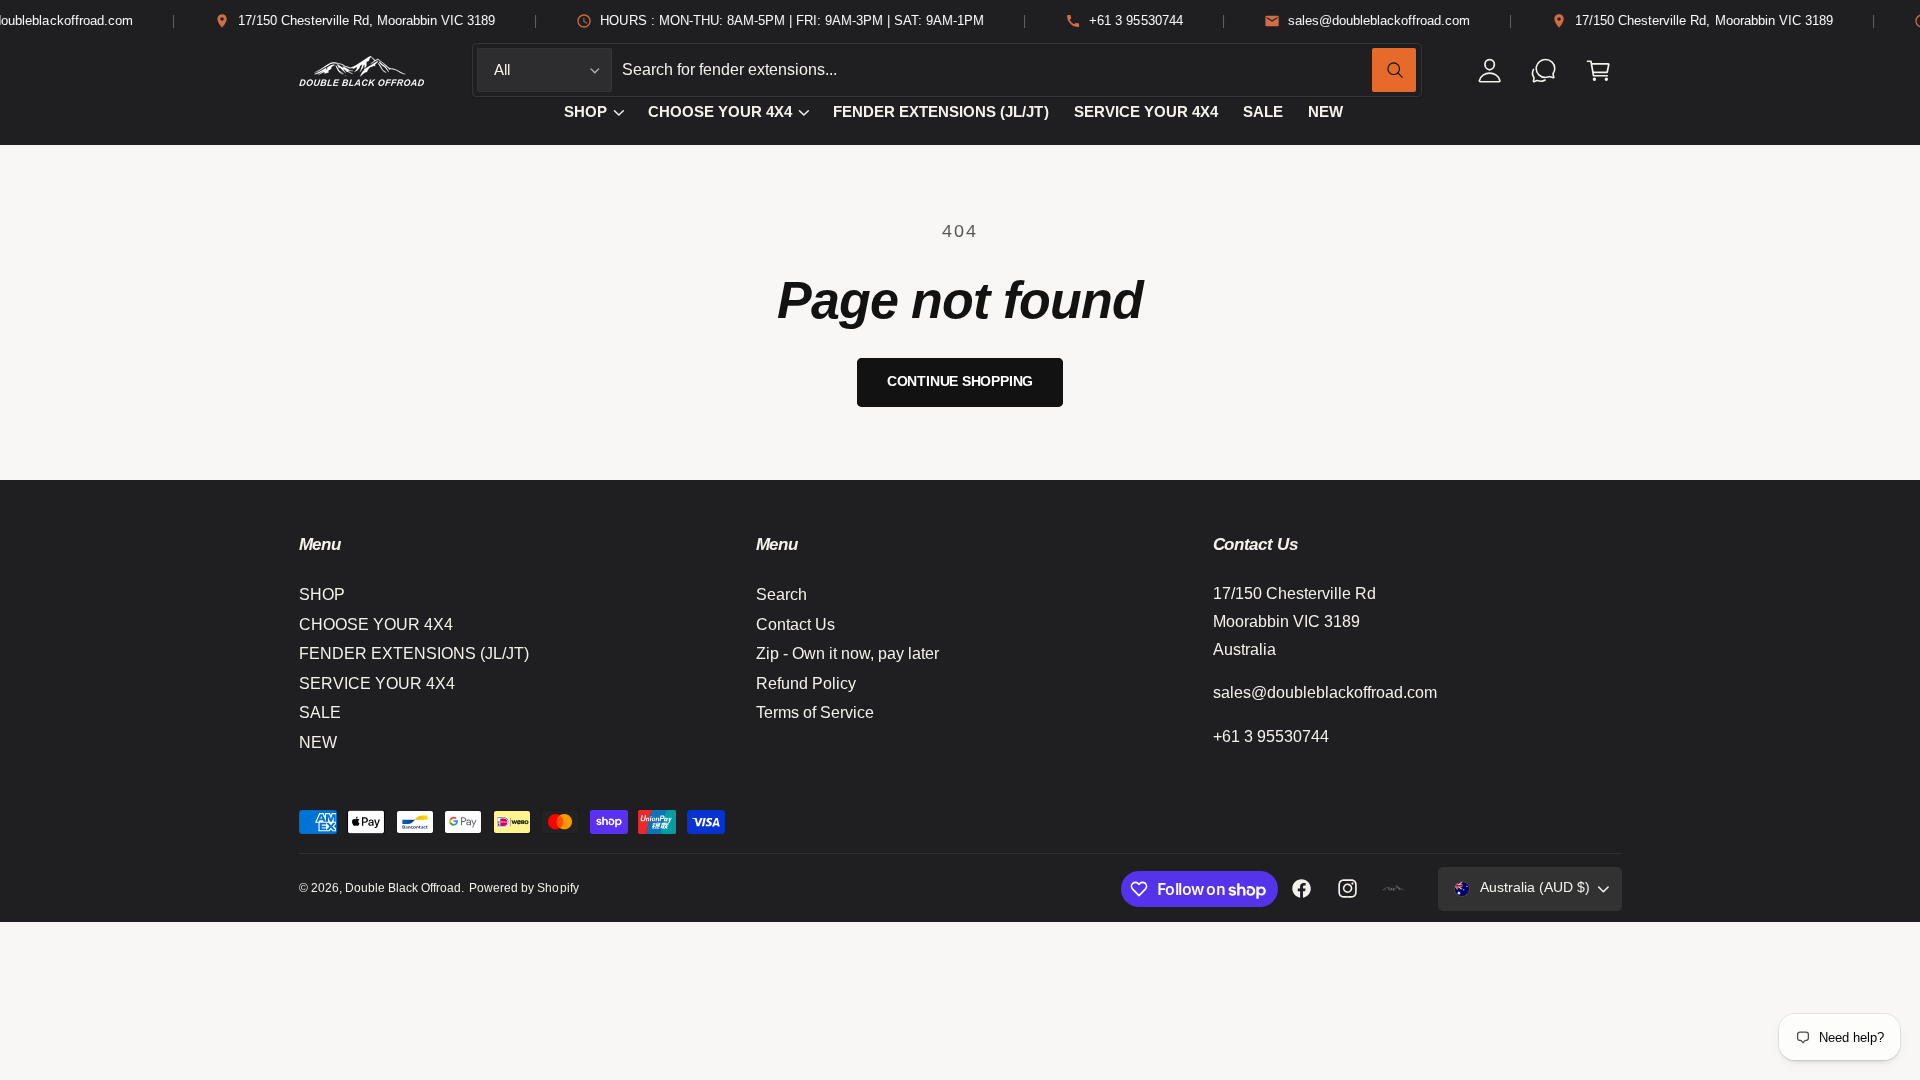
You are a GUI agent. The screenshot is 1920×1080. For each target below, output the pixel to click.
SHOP (585, 112)
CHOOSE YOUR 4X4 (720, 112)
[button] (1598, 70)
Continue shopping (960, 381)
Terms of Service (815, 712)
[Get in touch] (1544, 70)
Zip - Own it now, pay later (847, 653)
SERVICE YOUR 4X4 (377, 683)
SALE (320, 712)
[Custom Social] (1394, 889)
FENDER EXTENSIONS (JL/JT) (414, 653)
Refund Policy (806, 683)
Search (781, 594)
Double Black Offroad (403, 888)
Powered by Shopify (523, 888)
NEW (318, 742)
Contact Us (795, 624)
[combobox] (1019, 70)
